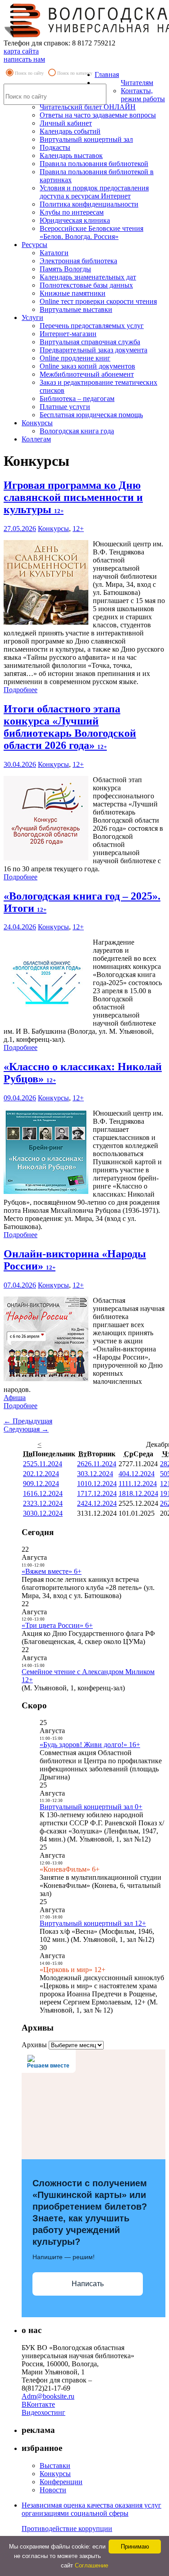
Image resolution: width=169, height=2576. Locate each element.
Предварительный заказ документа (94, 350)
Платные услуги (65, 407)
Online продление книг (75, 358)
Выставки (55, 2466)
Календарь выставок (71, 155)
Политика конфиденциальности (89, 204)
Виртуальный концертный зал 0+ (91, 1807)
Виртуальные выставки (76, 309)
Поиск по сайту (29, 73)
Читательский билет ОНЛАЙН (88, 107)
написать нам (24, 59)
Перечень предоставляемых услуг (92, 326)
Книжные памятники (73, 293)
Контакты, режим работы (143, 95)
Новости (53, 2490)
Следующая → (26, 1429)
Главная (107, 74)
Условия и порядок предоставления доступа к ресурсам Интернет (94, 192)
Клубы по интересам (72, 212)
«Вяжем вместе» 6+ (52, 1571)
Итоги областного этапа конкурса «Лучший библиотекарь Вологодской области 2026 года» (70, 727)
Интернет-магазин (68, 334)
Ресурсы (34, 245)
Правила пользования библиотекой (94, 164)
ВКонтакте (38, 2404)
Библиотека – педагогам (77, 399)
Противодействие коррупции (67, 2529)
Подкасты (55, 147)
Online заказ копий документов (87, 366)
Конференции (61, 2482)
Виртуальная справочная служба (90, 342)
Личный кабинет (66, 123)
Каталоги (54, 253)
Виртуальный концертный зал (86, 139)
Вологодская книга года (77, 431)
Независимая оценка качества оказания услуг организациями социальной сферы (91, 2509)
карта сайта (21, 51)
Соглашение (91, 2565)
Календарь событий (70, 131)
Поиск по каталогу (75, 73)
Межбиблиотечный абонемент (87, 374)
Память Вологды (65, 269)
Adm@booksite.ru (48, 2396)
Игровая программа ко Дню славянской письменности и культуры (73, 497)
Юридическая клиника (75, 220)
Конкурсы (37, 423)
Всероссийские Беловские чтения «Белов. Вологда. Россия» (91, 232)
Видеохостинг (43, 2412)
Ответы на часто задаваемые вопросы (98, 115)
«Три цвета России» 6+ (57, 1625)
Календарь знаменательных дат (88, 277)
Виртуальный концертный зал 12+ (93, 1923)
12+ (78, 529)
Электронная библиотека (78, 261)
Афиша (15, 1398)
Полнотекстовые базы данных (86, 285)
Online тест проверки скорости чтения (98, 301)
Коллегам (36, 439)
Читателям (137, 83)
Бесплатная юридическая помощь (91, 415)
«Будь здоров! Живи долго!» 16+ (90, 1745)
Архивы (34, 2045)
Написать (88, 2284)
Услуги (32, 317)
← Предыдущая (28, 1421)
